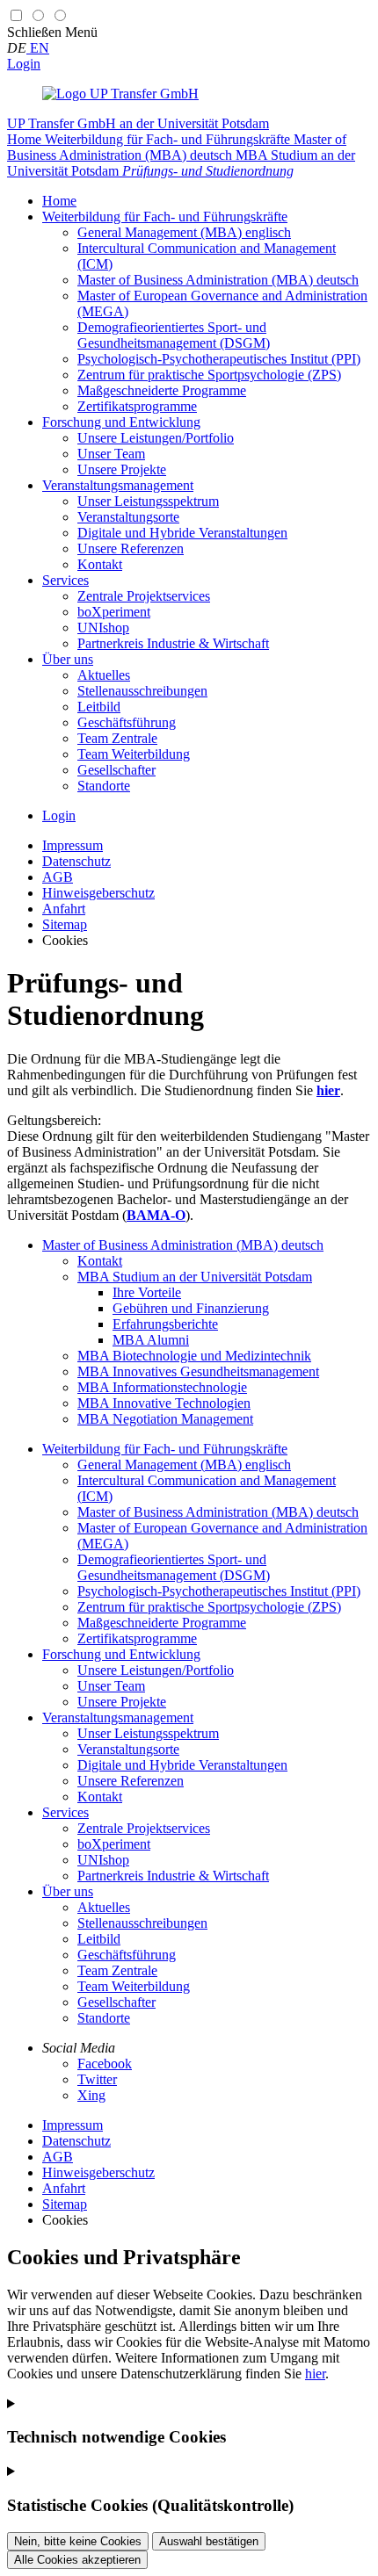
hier (315, 2374)
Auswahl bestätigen (209, 2541)
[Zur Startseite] (120, 94)
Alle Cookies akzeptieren (77, 2560)
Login (24, 64)
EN (38, 48)
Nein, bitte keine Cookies (78, 2541)
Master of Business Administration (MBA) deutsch (183, 1245)
